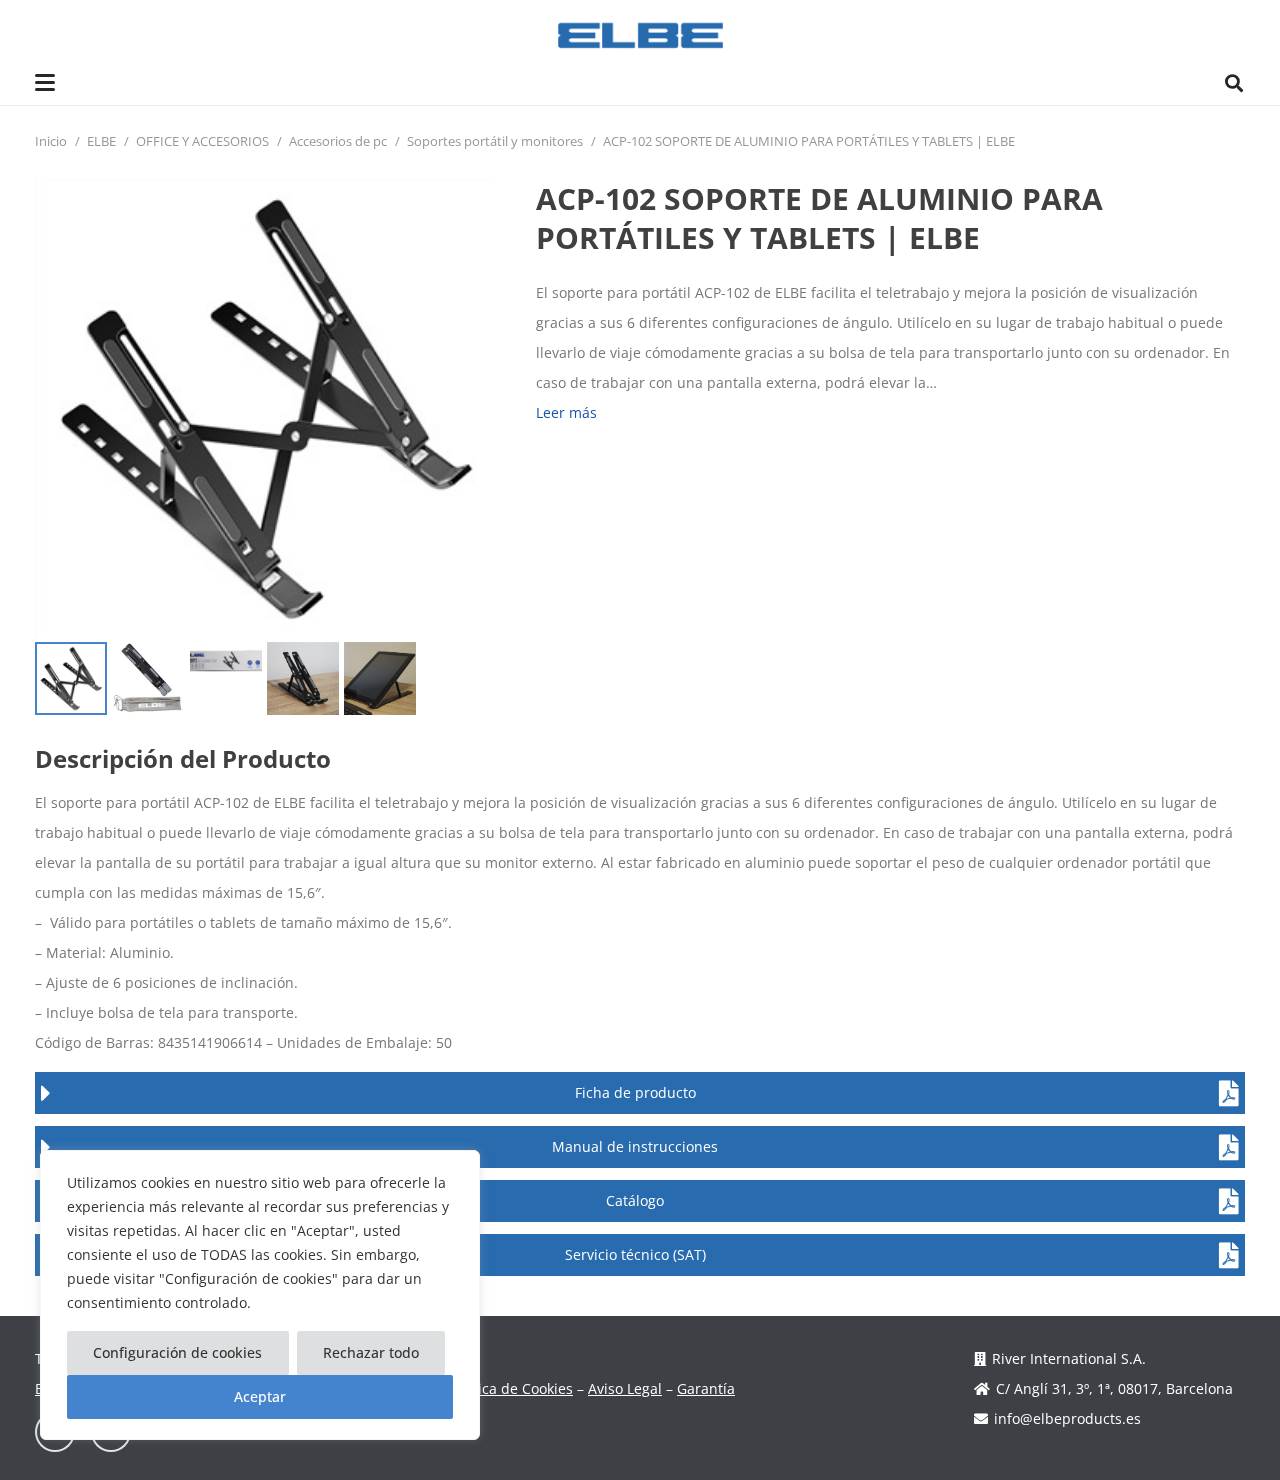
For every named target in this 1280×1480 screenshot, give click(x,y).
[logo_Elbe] (640, 35)
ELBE (101, 141)
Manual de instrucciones (635, 1146)
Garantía (706, 1388)
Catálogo (635, 1200)
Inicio (51, 141)
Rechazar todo (371, 1352)
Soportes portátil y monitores (495, 141)
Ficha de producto (635, 1092)
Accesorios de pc (338, 141)
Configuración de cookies (177, 1352)
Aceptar (260, 1396)
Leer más (566, 412)
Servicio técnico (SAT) (635, 1254)
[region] (260, 1295)
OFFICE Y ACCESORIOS (202, 141)
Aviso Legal (625, 1388)
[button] (45, 83)
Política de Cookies (511, 1388)
